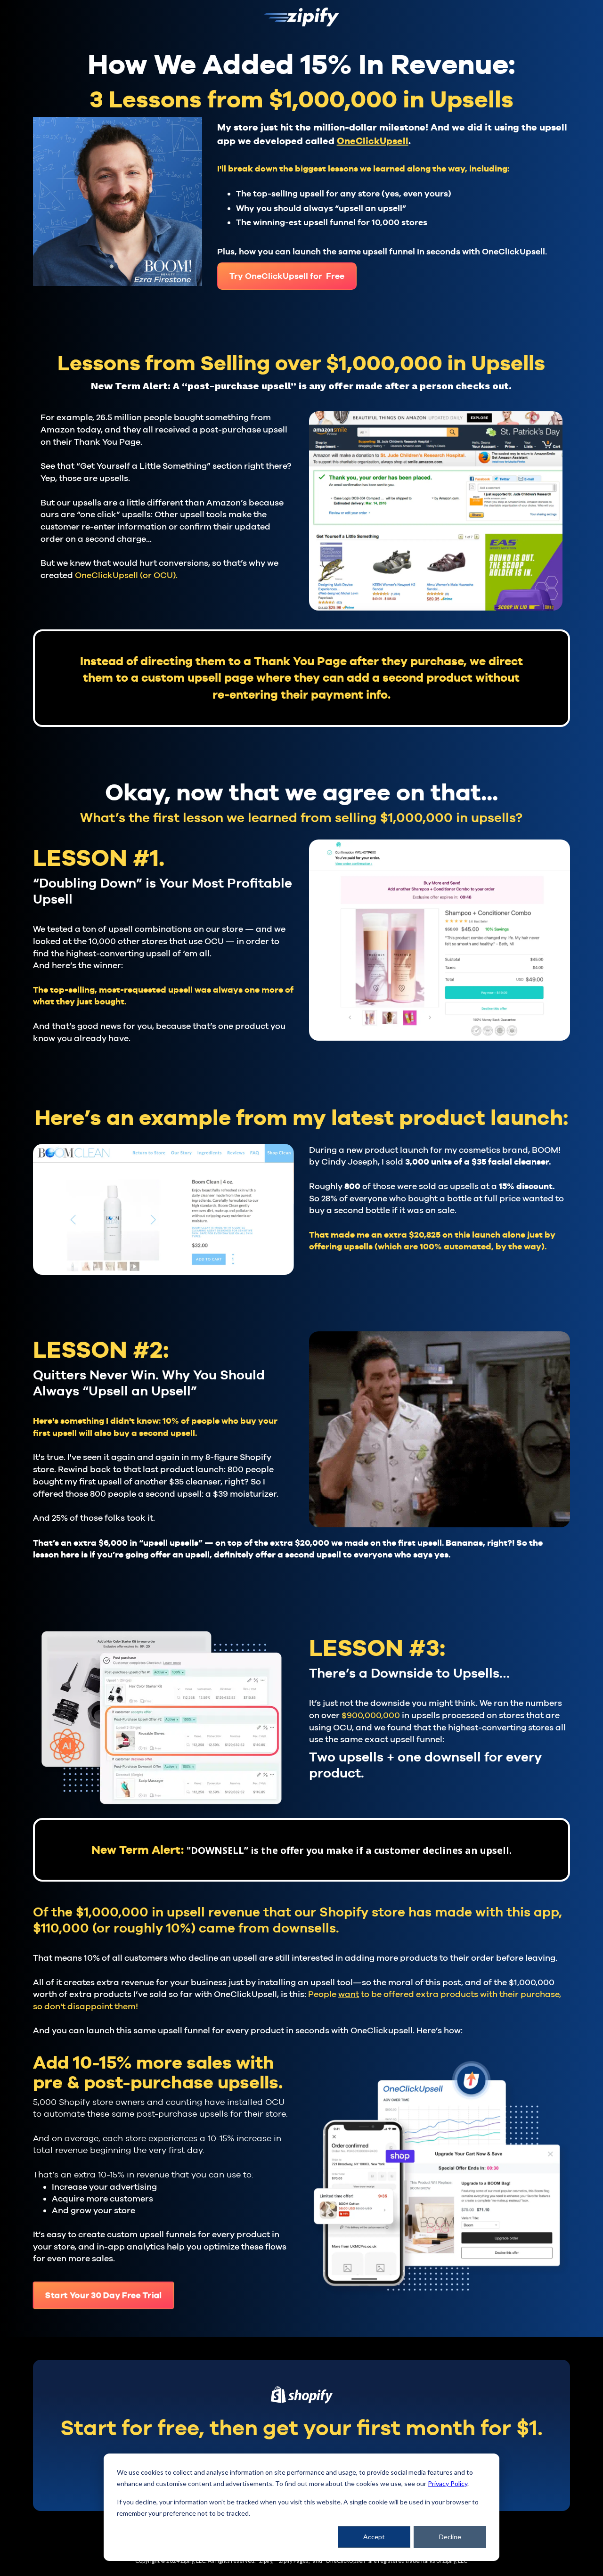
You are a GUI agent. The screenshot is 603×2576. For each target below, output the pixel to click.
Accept (374, 2537)
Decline (450, 2537)
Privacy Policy (448, 2483)
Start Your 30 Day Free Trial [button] (103, 2295)
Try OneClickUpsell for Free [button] (287, 276)
